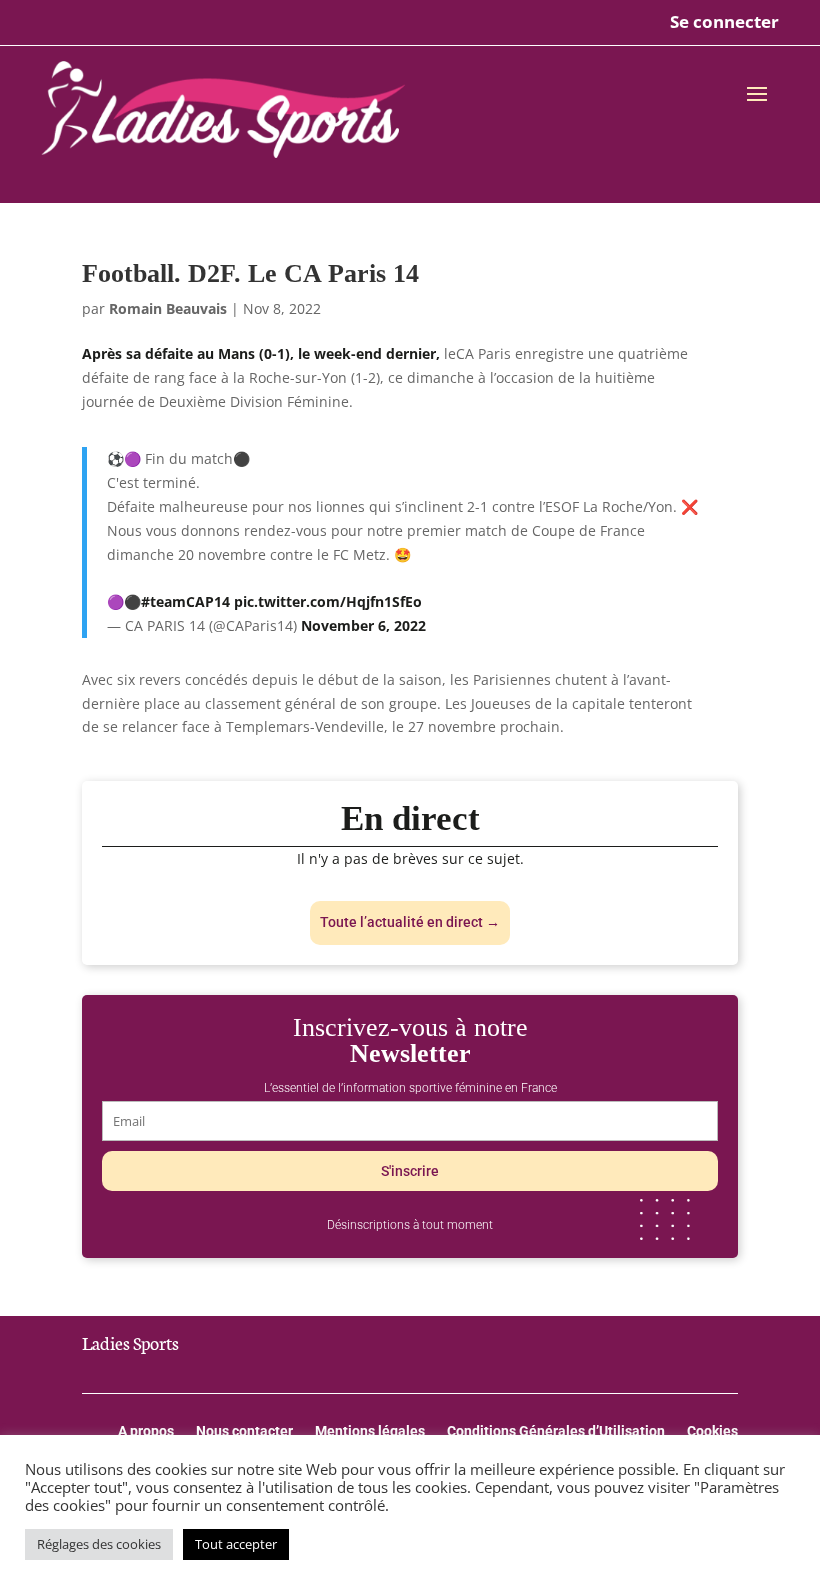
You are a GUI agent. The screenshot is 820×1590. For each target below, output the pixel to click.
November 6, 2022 (363, 625)
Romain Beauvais (168, 308)
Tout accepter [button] (236, 1544)
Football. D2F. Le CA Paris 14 (250, 273)
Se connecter (724, 21)
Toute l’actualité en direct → (410, 922)
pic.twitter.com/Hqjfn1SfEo (328, 601)
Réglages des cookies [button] (99, 1544)
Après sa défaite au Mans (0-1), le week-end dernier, (263, 353)
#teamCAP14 (185, 601)
